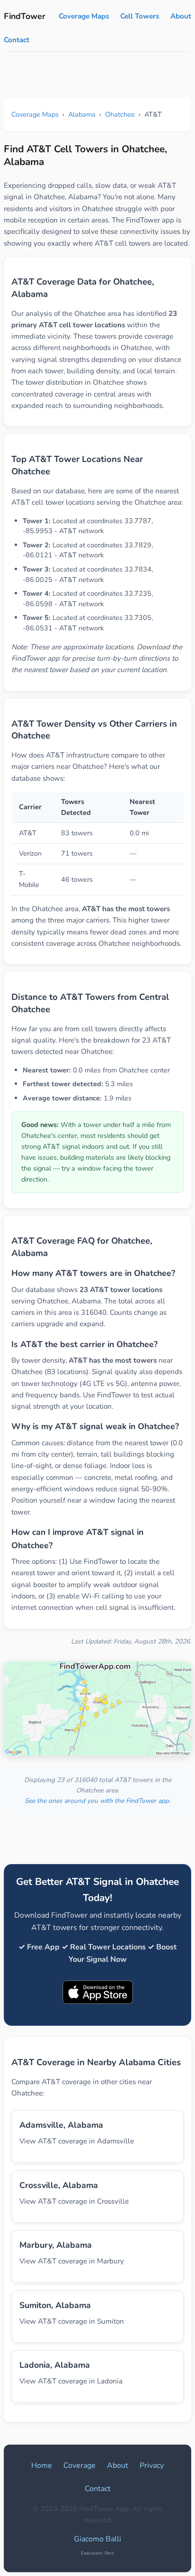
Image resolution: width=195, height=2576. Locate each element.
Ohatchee (120, 114)
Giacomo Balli (97, 2539)
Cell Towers (140, 16)
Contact (17, 40)
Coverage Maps (84, 16)
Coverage (80, 2465)
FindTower (25, 16)
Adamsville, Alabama (61, 2125)
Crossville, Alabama (59, 2185)
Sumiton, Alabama (55, 2305)
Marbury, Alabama (56, 2245)
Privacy (152, 2465)
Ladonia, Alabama (55, 2365)
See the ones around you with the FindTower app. (97, 1801)
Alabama (82, 114)
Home (42, 2465)
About (181, 16)
